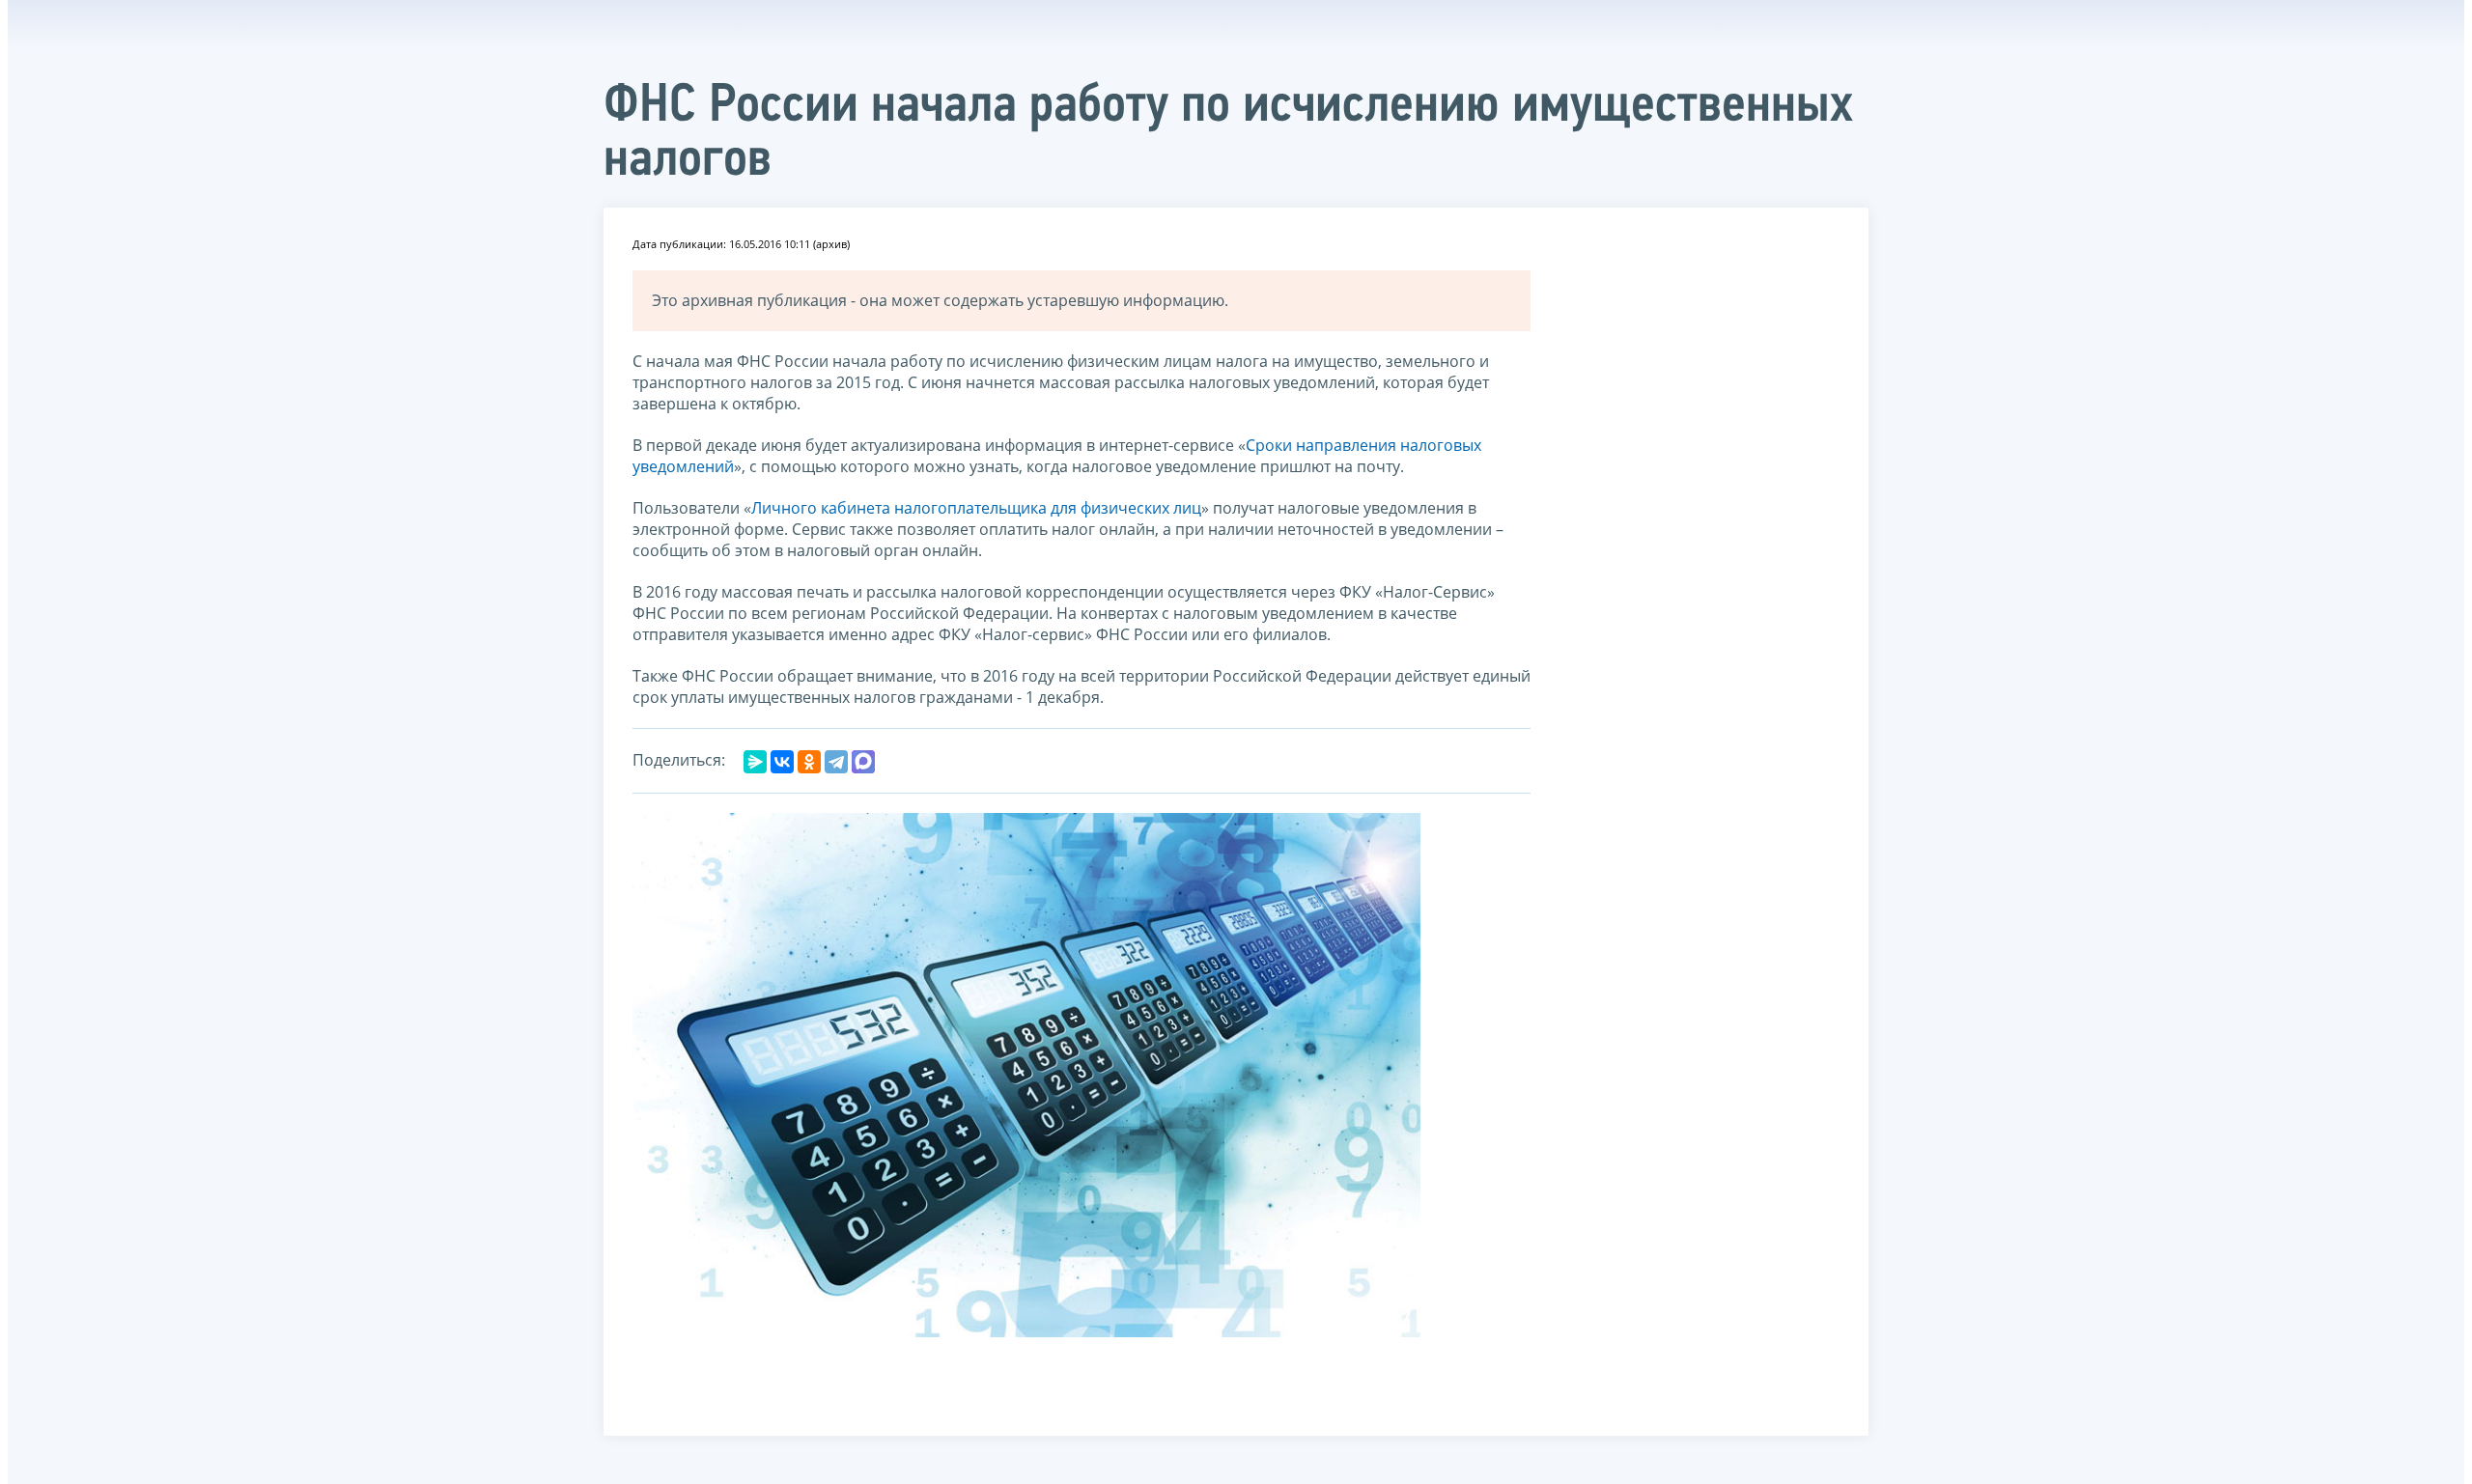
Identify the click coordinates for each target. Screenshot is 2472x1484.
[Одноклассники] (809, 762)
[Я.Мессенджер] (755, 762)
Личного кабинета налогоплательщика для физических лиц (976, 508)
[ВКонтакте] (782, 762)
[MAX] (863, 762)
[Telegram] (836, 762)
